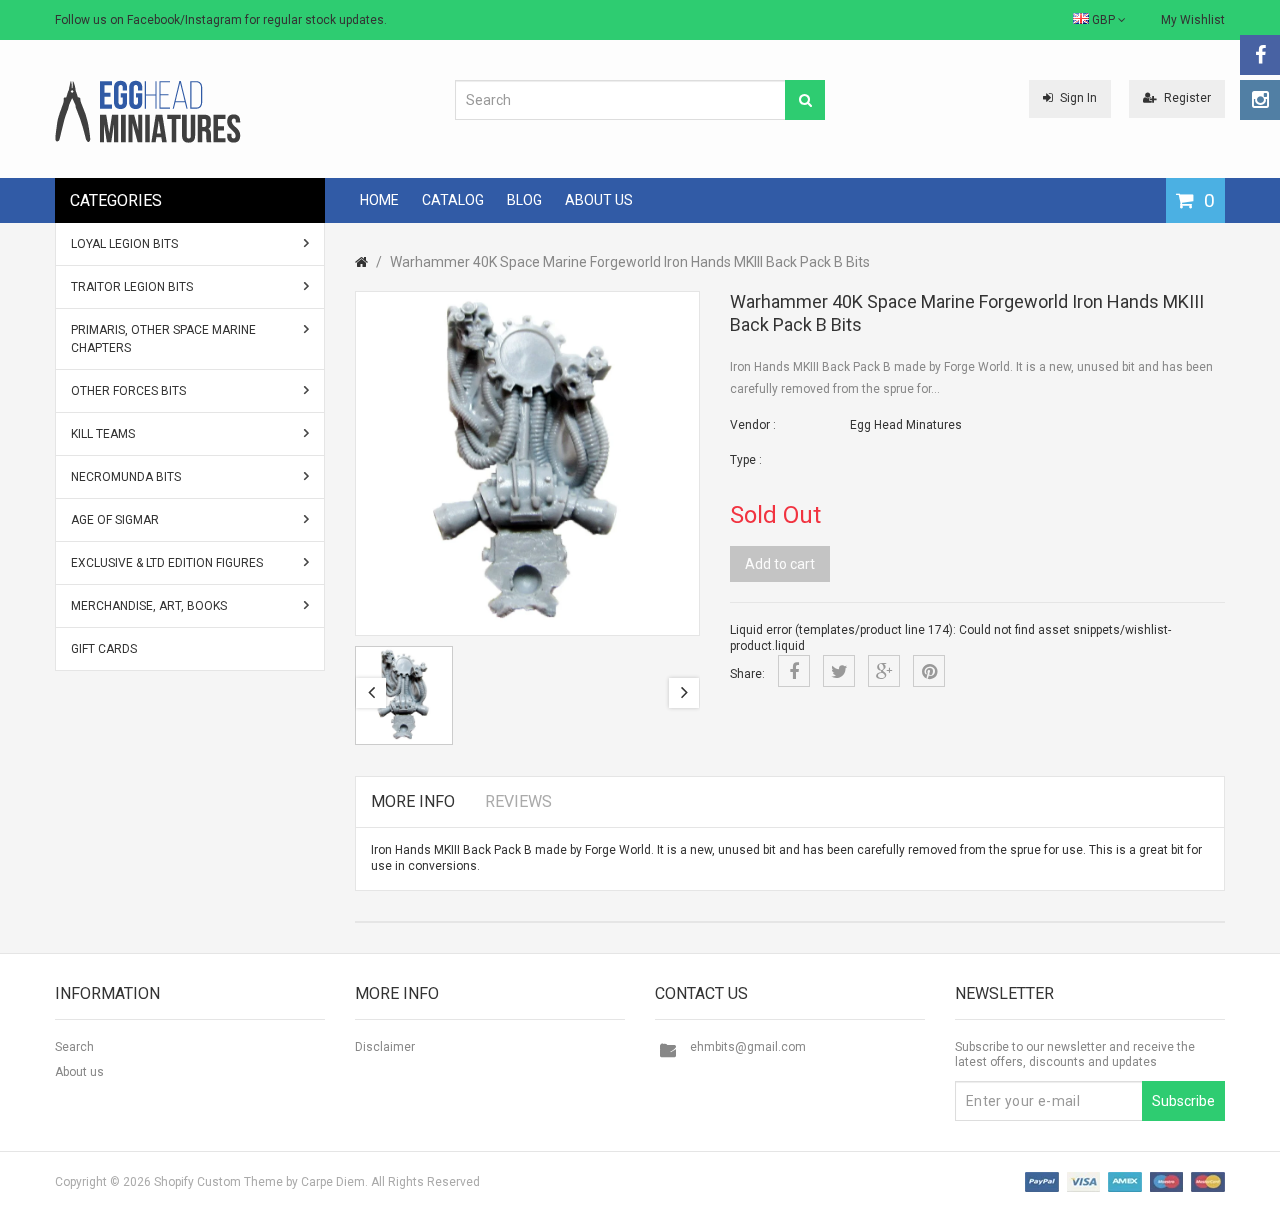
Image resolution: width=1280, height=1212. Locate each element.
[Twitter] (839, 671)
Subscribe (1183, 1101)
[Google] (884, 671)
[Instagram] (1260, 100)
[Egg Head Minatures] (148, 111)
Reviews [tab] (518, 801)
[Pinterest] (929, 671)
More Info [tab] (413, 801)
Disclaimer (385, 1047)
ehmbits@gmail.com (748, 1047)
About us (79, 1072)
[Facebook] (1260, 55)
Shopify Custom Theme (218, 1182)
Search (74, 1047)
